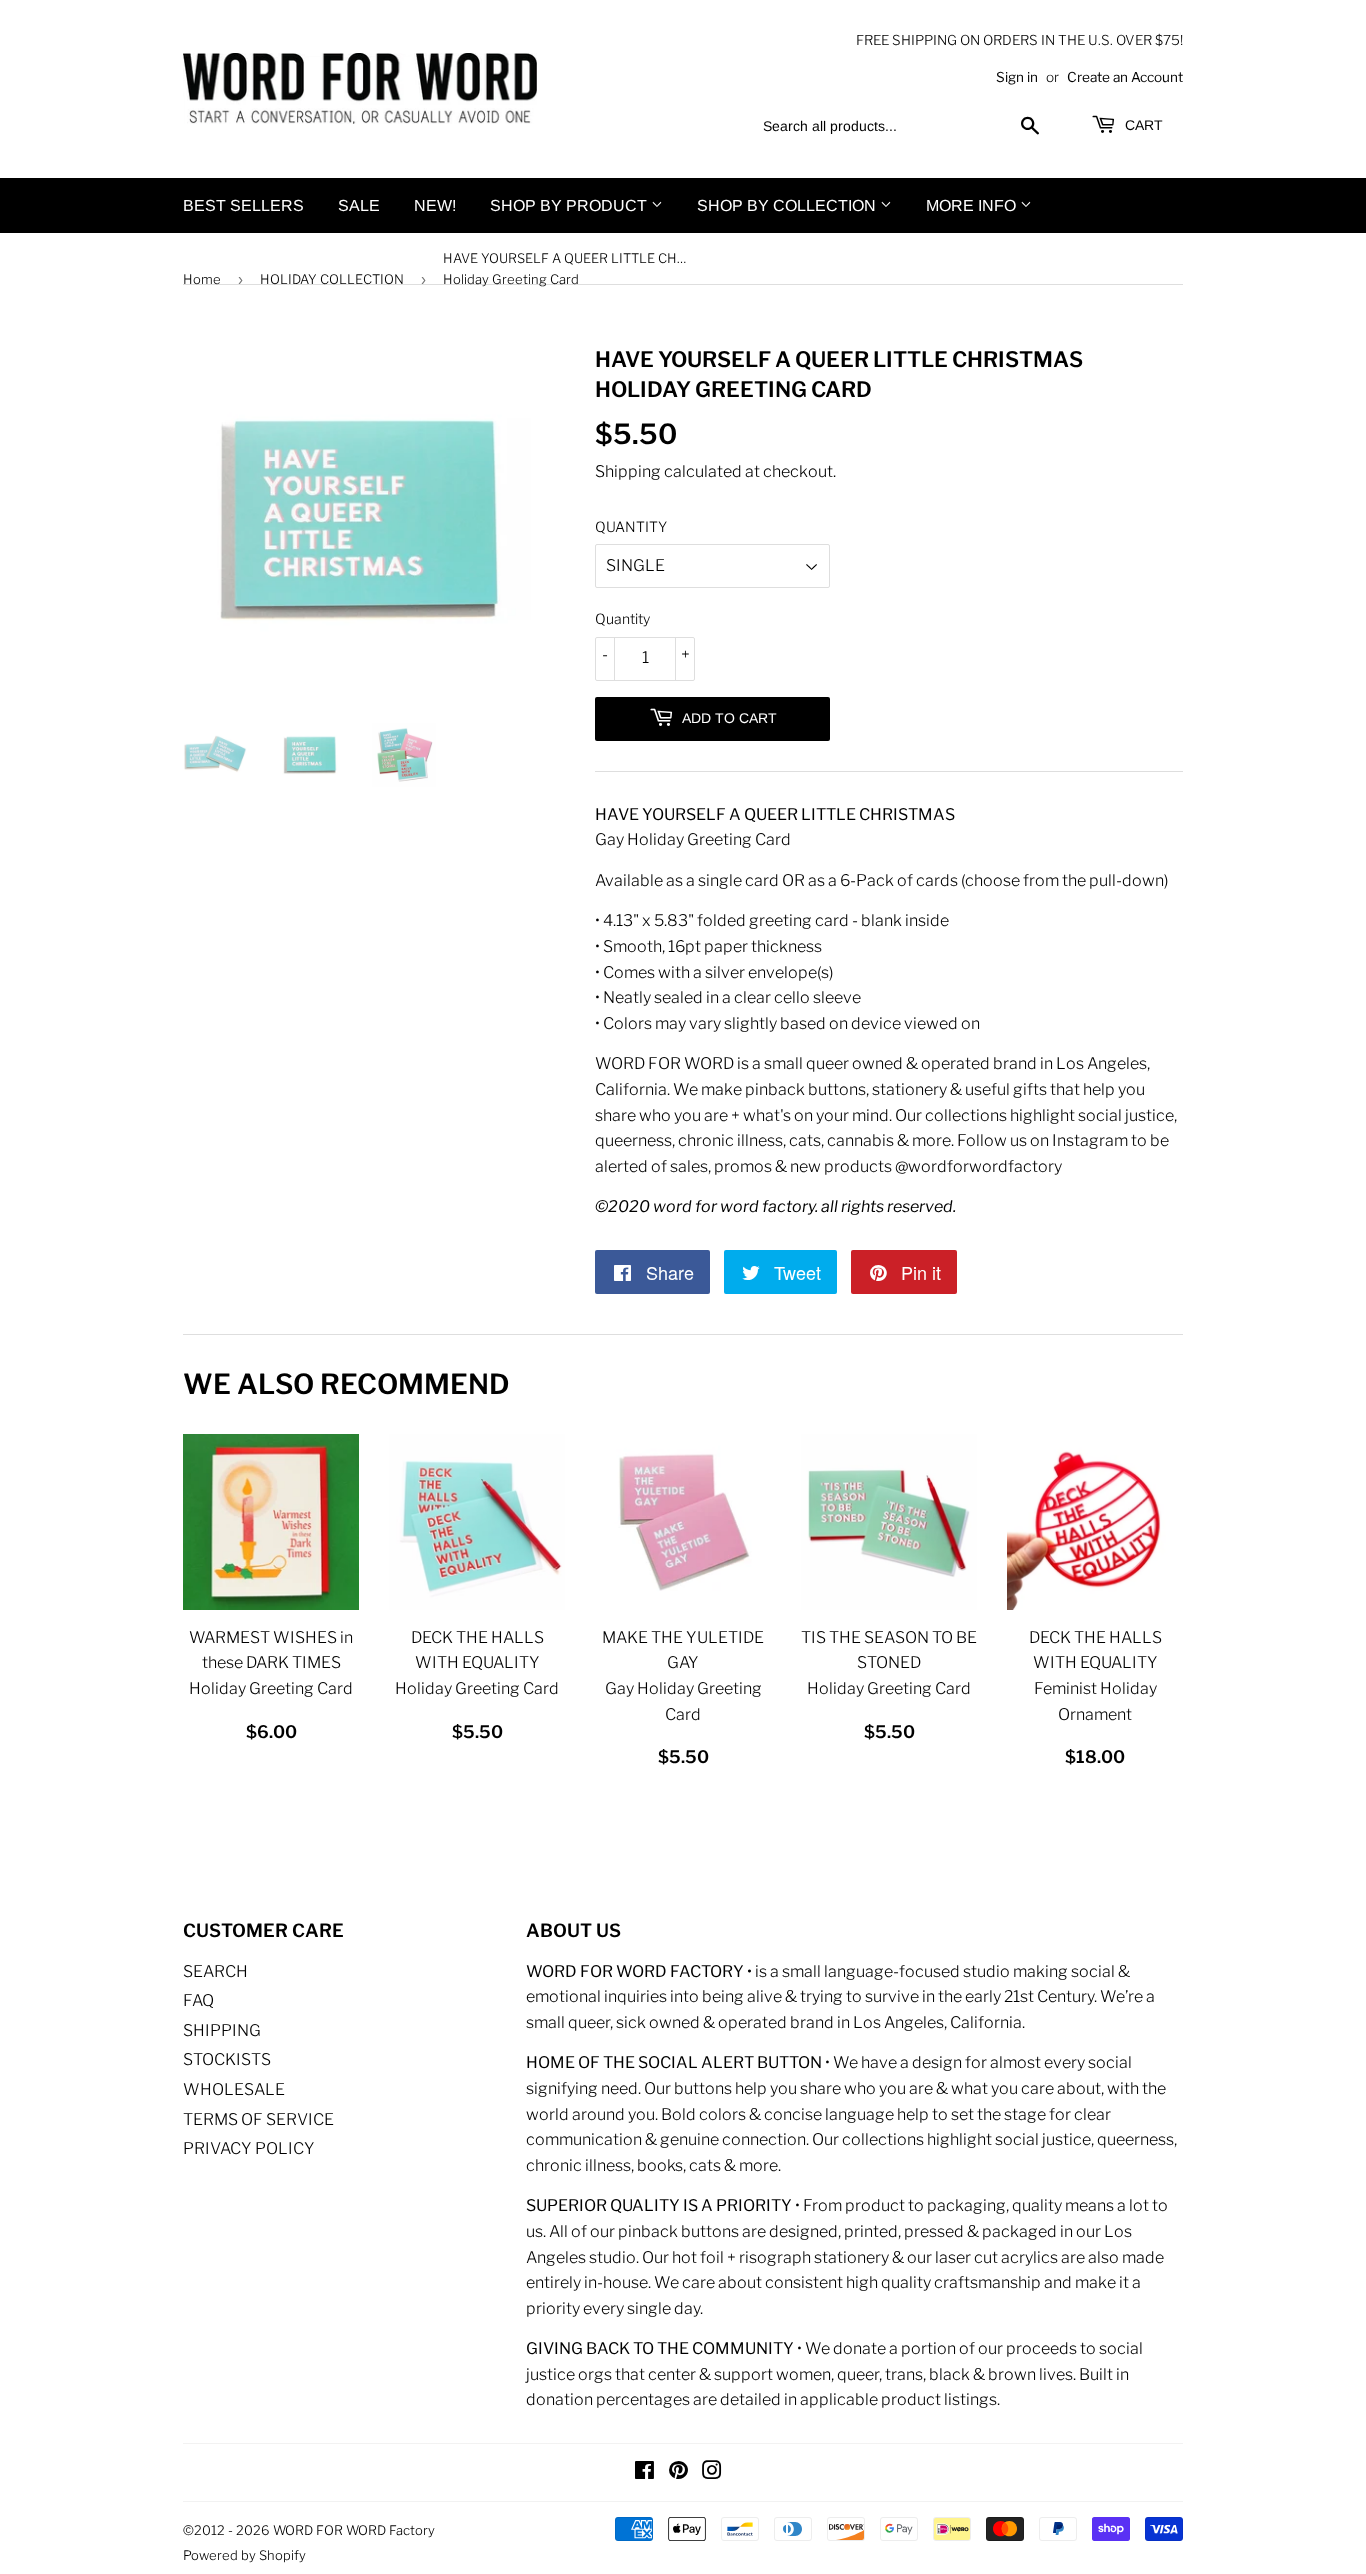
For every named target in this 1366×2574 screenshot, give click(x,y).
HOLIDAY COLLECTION (332, 279)
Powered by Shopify (244, 2555)
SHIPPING (222, 2030)
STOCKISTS (227, 2059)
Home (202, 279)
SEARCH (215, 1971)
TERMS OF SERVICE (258, 2119)
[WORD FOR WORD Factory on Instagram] (712, 2472)
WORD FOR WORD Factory (354, 2530)
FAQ (198, 2000)
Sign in (1017, 77)
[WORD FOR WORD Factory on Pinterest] (678, 2472)
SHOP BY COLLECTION (788, 205)
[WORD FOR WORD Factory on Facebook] (644, 2472)
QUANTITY (631, 526)
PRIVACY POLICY (249, 2148)
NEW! (435, 205)
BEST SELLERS (243, 205)
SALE (359, 205)
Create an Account (1125, 77)
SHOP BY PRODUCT (570, 205)
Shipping (628, 471)
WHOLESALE (234, 2089)
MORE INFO (973, 205)
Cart (1142, 125)
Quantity (622, 618)
